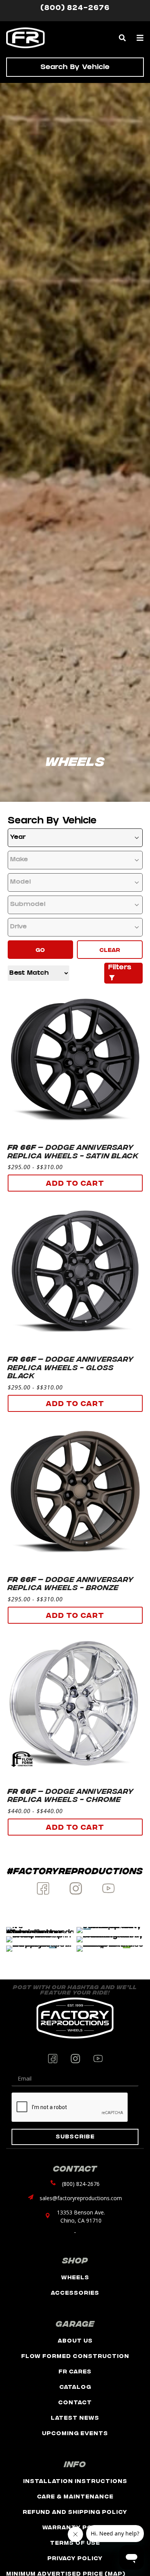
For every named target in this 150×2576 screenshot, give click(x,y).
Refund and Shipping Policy (75, 2511)
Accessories (75, 2292)
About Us (75, 2340)
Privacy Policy (75, 2558)
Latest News (75, 2417)
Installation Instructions (75, 2480)
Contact (75, 2402)
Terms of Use (75, 2542)
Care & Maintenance (75, 2496)
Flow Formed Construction (75, 2355)
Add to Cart (75, 1182)
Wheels (75, 2277)
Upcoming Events (75, 2433)
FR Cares (75, 2371)
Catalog (75, 2386)
